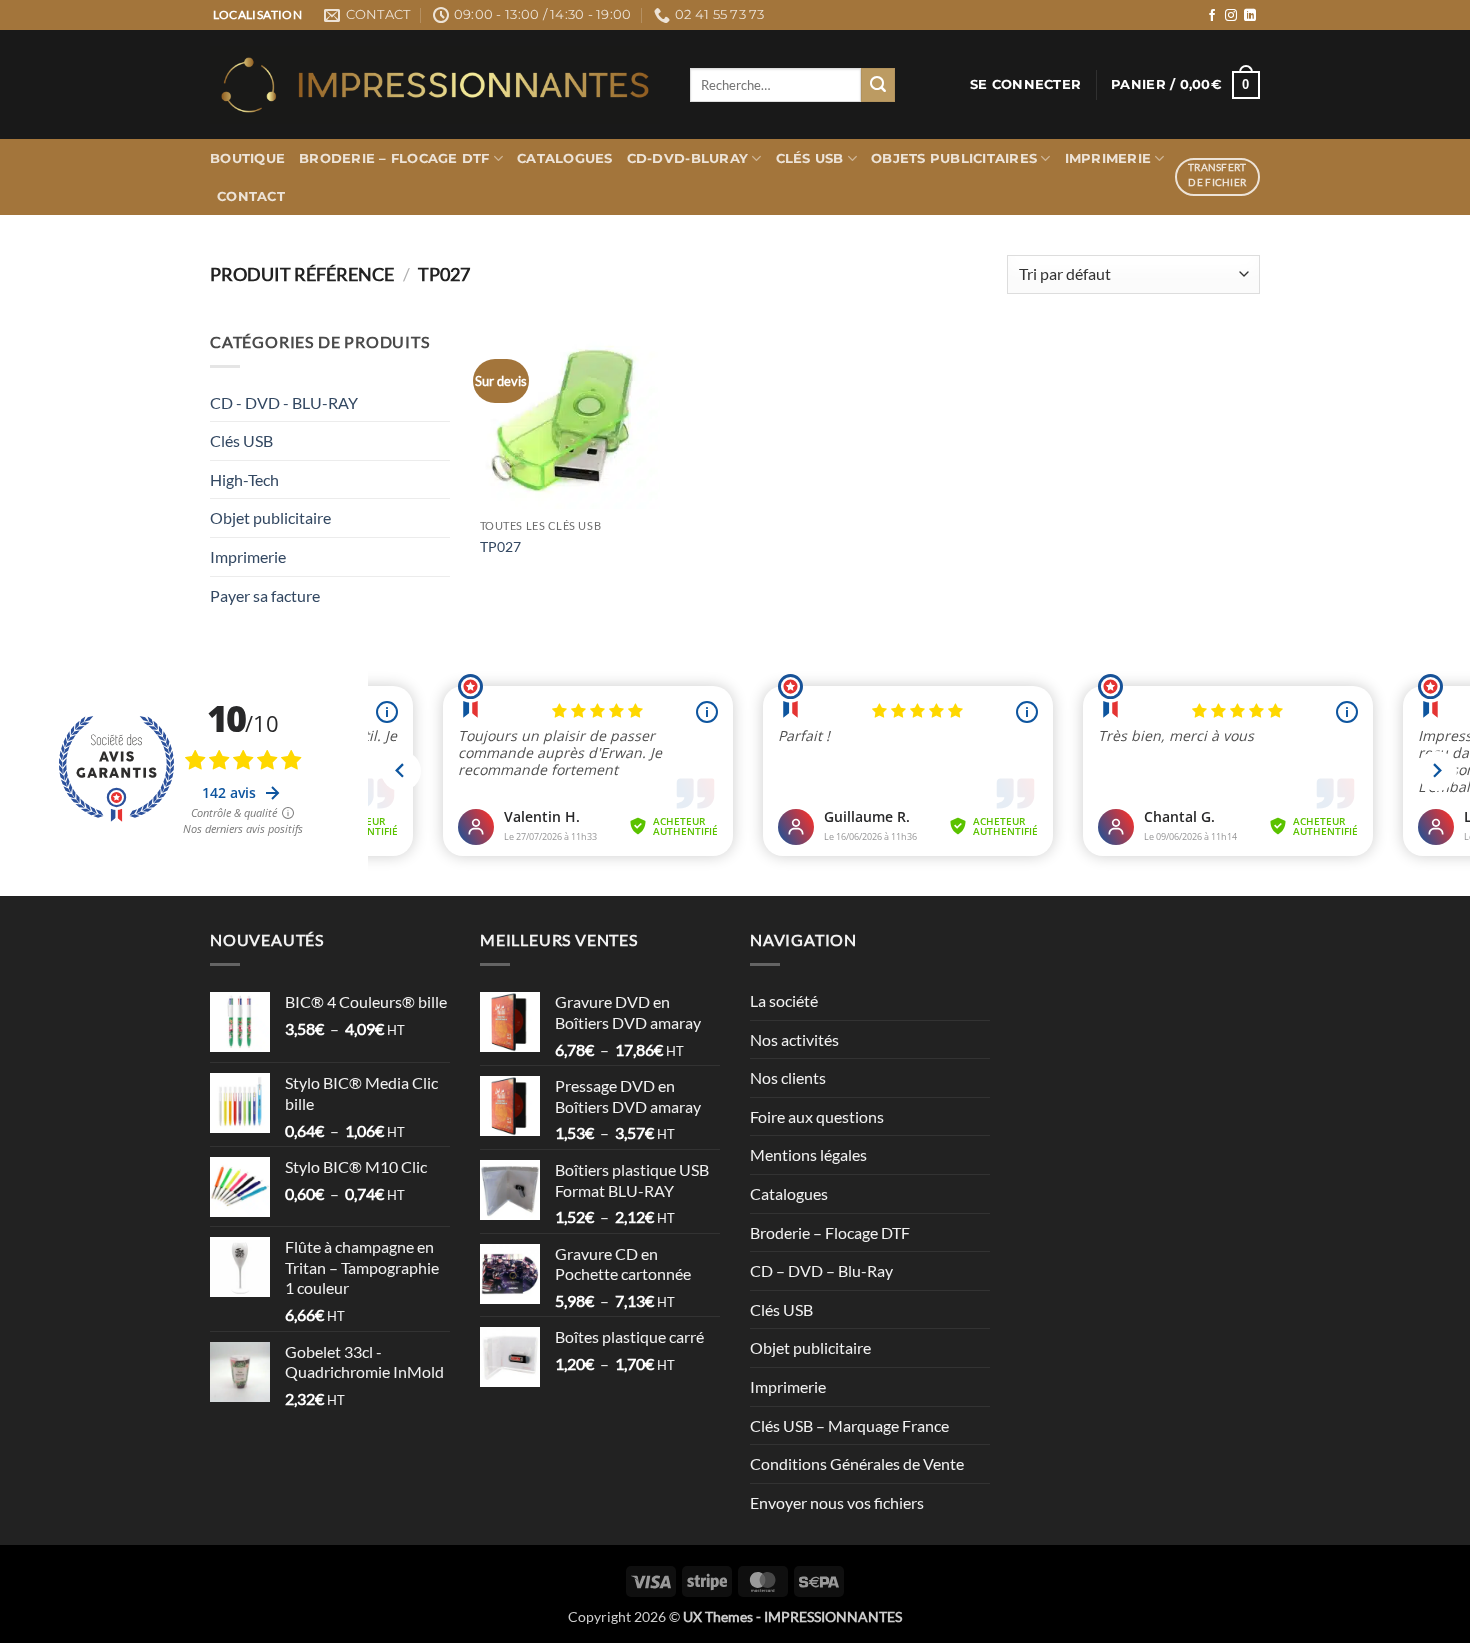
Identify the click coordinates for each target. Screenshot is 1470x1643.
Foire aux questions (817, 1116)
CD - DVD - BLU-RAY (284, 402)
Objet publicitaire (270, 517)
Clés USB (810, 158)
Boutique (247, 158)
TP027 (500, 546)
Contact (251, 196)
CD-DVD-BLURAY (687, 158)
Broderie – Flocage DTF (394, 158)
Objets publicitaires (954, 158)
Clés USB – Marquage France (849, 1425)
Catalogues (565, 158)
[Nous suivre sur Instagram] (1231, 16)
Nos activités (794, 1039)
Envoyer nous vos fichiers (837, 1502)
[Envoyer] (878, 85)
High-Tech (244, 479)
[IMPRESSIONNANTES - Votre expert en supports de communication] (435, 85)
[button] (1025, 85)
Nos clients (788, 1077)
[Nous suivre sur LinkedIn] (1250, 16)
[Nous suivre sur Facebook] (1212, 16)
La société (784, 1000)
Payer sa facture (265, 595)
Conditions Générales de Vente (857, 1463)
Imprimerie (1108, 158)
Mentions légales (808, 1154)
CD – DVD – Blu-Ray (821, 1270)
